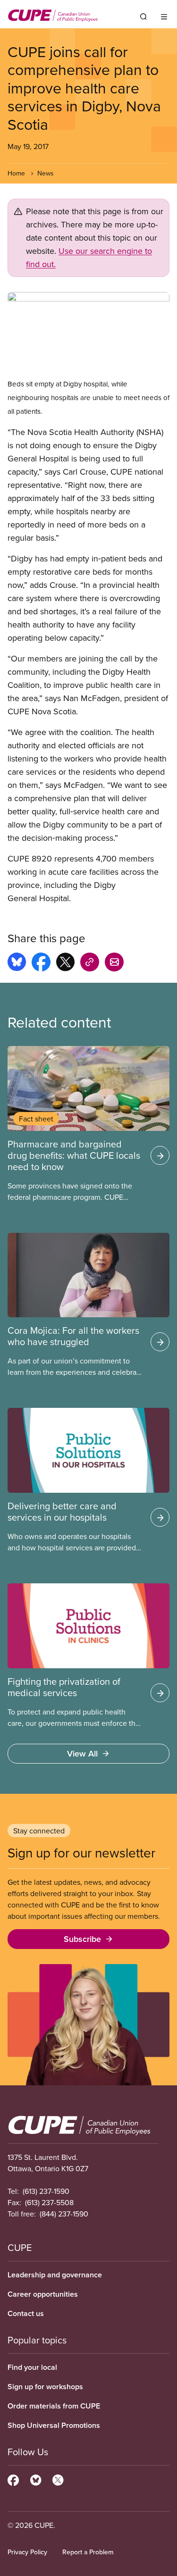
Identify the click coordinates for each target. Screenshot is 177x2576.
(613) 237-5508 (49, 2202)
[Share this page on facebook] (41, 963)
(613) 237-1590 (46, 2191)
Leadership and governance (55, 2275)
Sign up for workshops (45, 2387)
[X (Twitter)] (58, 2479)
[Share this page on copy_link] (90, 963)
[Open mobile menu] (164, 17)
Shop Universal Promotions (54, 2425)
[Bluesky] (36, 2479)
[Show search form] (143, 17)
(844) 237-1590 (64, 2214)
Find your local (32, 2367)
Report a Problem (88, 2552)
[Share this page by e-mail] (114, 963)
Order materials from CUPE (54, 2406)
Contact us (26, 2313)
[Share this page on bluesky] (17, 963)
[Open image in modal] (88, 335)
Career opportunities (43, 2294)
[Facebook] (13, 2479)
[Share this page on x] (65, 963)
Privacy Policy (27, 2552)
